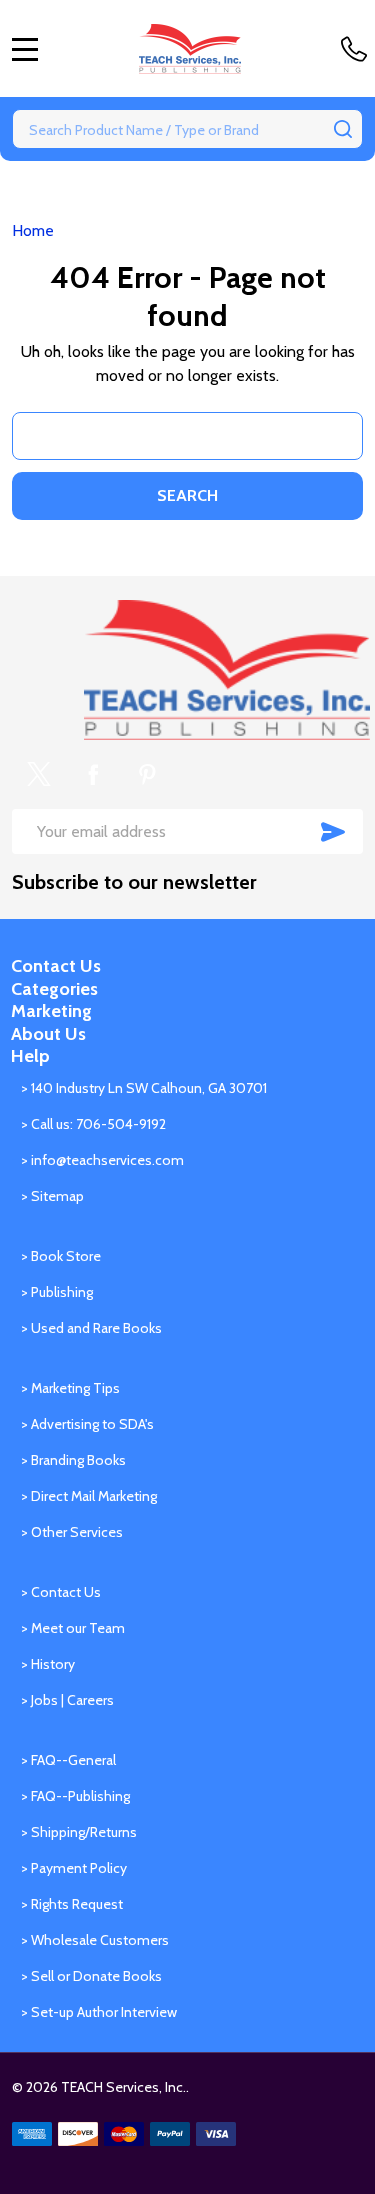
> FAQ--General (68, 1760)
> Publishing (57, 1292)
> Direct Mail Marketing (89, 1496)
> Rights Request (72, 1904)
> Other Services (72, 1532)
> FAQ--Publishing (75, 1796)
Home (33, 230)
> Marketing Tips (70, 1388)
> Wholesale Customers (95, 1940)
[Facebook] (93, 774)
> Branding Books (73, 1460)
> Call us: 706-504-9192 (93, 1124)
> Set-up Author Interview (99, 2012)
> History (48, 1664)
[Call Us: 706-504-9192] (358, 49)
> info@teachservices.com (102, 1160)
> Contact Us (61, 1592)
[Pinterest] (147, 774)
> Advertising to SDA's (87, 1424)
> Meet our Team (73, 1628)
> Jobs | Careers (67, 1700)
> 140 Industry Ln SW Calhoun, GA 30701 (144, 1088)
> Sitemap (52, 1196)
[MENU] (25, 49)
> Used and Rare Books (91, 1328)
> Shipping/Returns (79, 1832)
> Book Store (61, 1256)
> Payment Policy (74, 1868)
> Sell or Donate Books (91, 1976)
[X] (39, 774)
